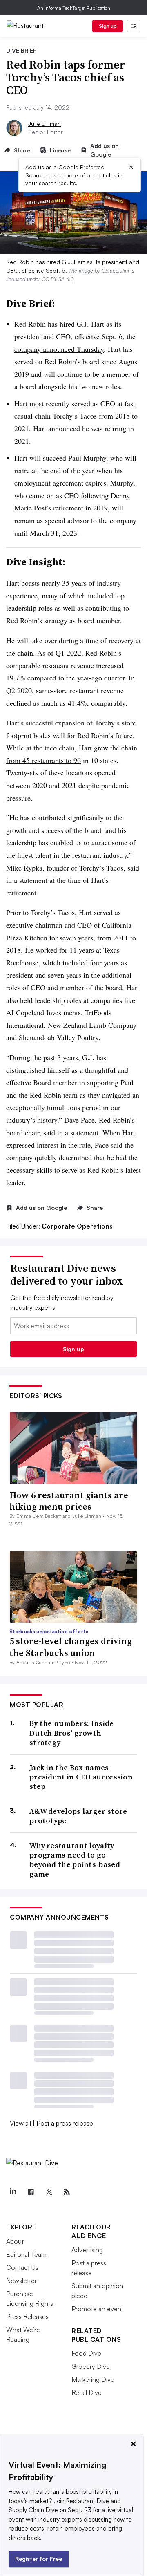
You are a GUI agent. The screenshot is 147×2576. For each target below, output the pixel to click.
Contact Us (22, 2267)
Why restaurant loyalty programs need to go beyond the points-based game (75, 1860)
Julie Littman (45, 124)
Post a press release (65, 2123)
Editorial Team (26, 2254)
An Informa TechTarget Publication (74, 8)
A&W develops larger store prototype (78, 1816)
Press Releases (27, 2316)
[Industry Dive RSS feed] (67, 2192)
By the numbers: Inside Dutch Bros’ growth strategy (72, 1733)
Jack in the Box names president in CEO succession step (81, 1777)
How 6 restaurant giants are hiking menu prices (69, 1501)
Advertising (87, 2250)
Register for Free (39, 2559)
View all (20, 2123)
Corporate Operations (77, 1226)
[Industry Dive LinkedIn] (13, 2192)
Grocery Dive (91, 2366)
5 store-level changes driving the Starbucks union (71, 1647)
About (15, 2241)
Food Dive (86, 2353)
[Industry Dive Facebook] (31, 2192)
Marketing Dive (93, 2379)
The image (81, 271)
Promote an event (97, 2309)
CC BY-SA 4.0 (58, 279)
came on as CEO (54, 495)
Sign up (108, 26)
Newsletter (21, 2281)
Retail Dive (87, 2392)
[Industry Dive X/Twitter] (49, 2192)
